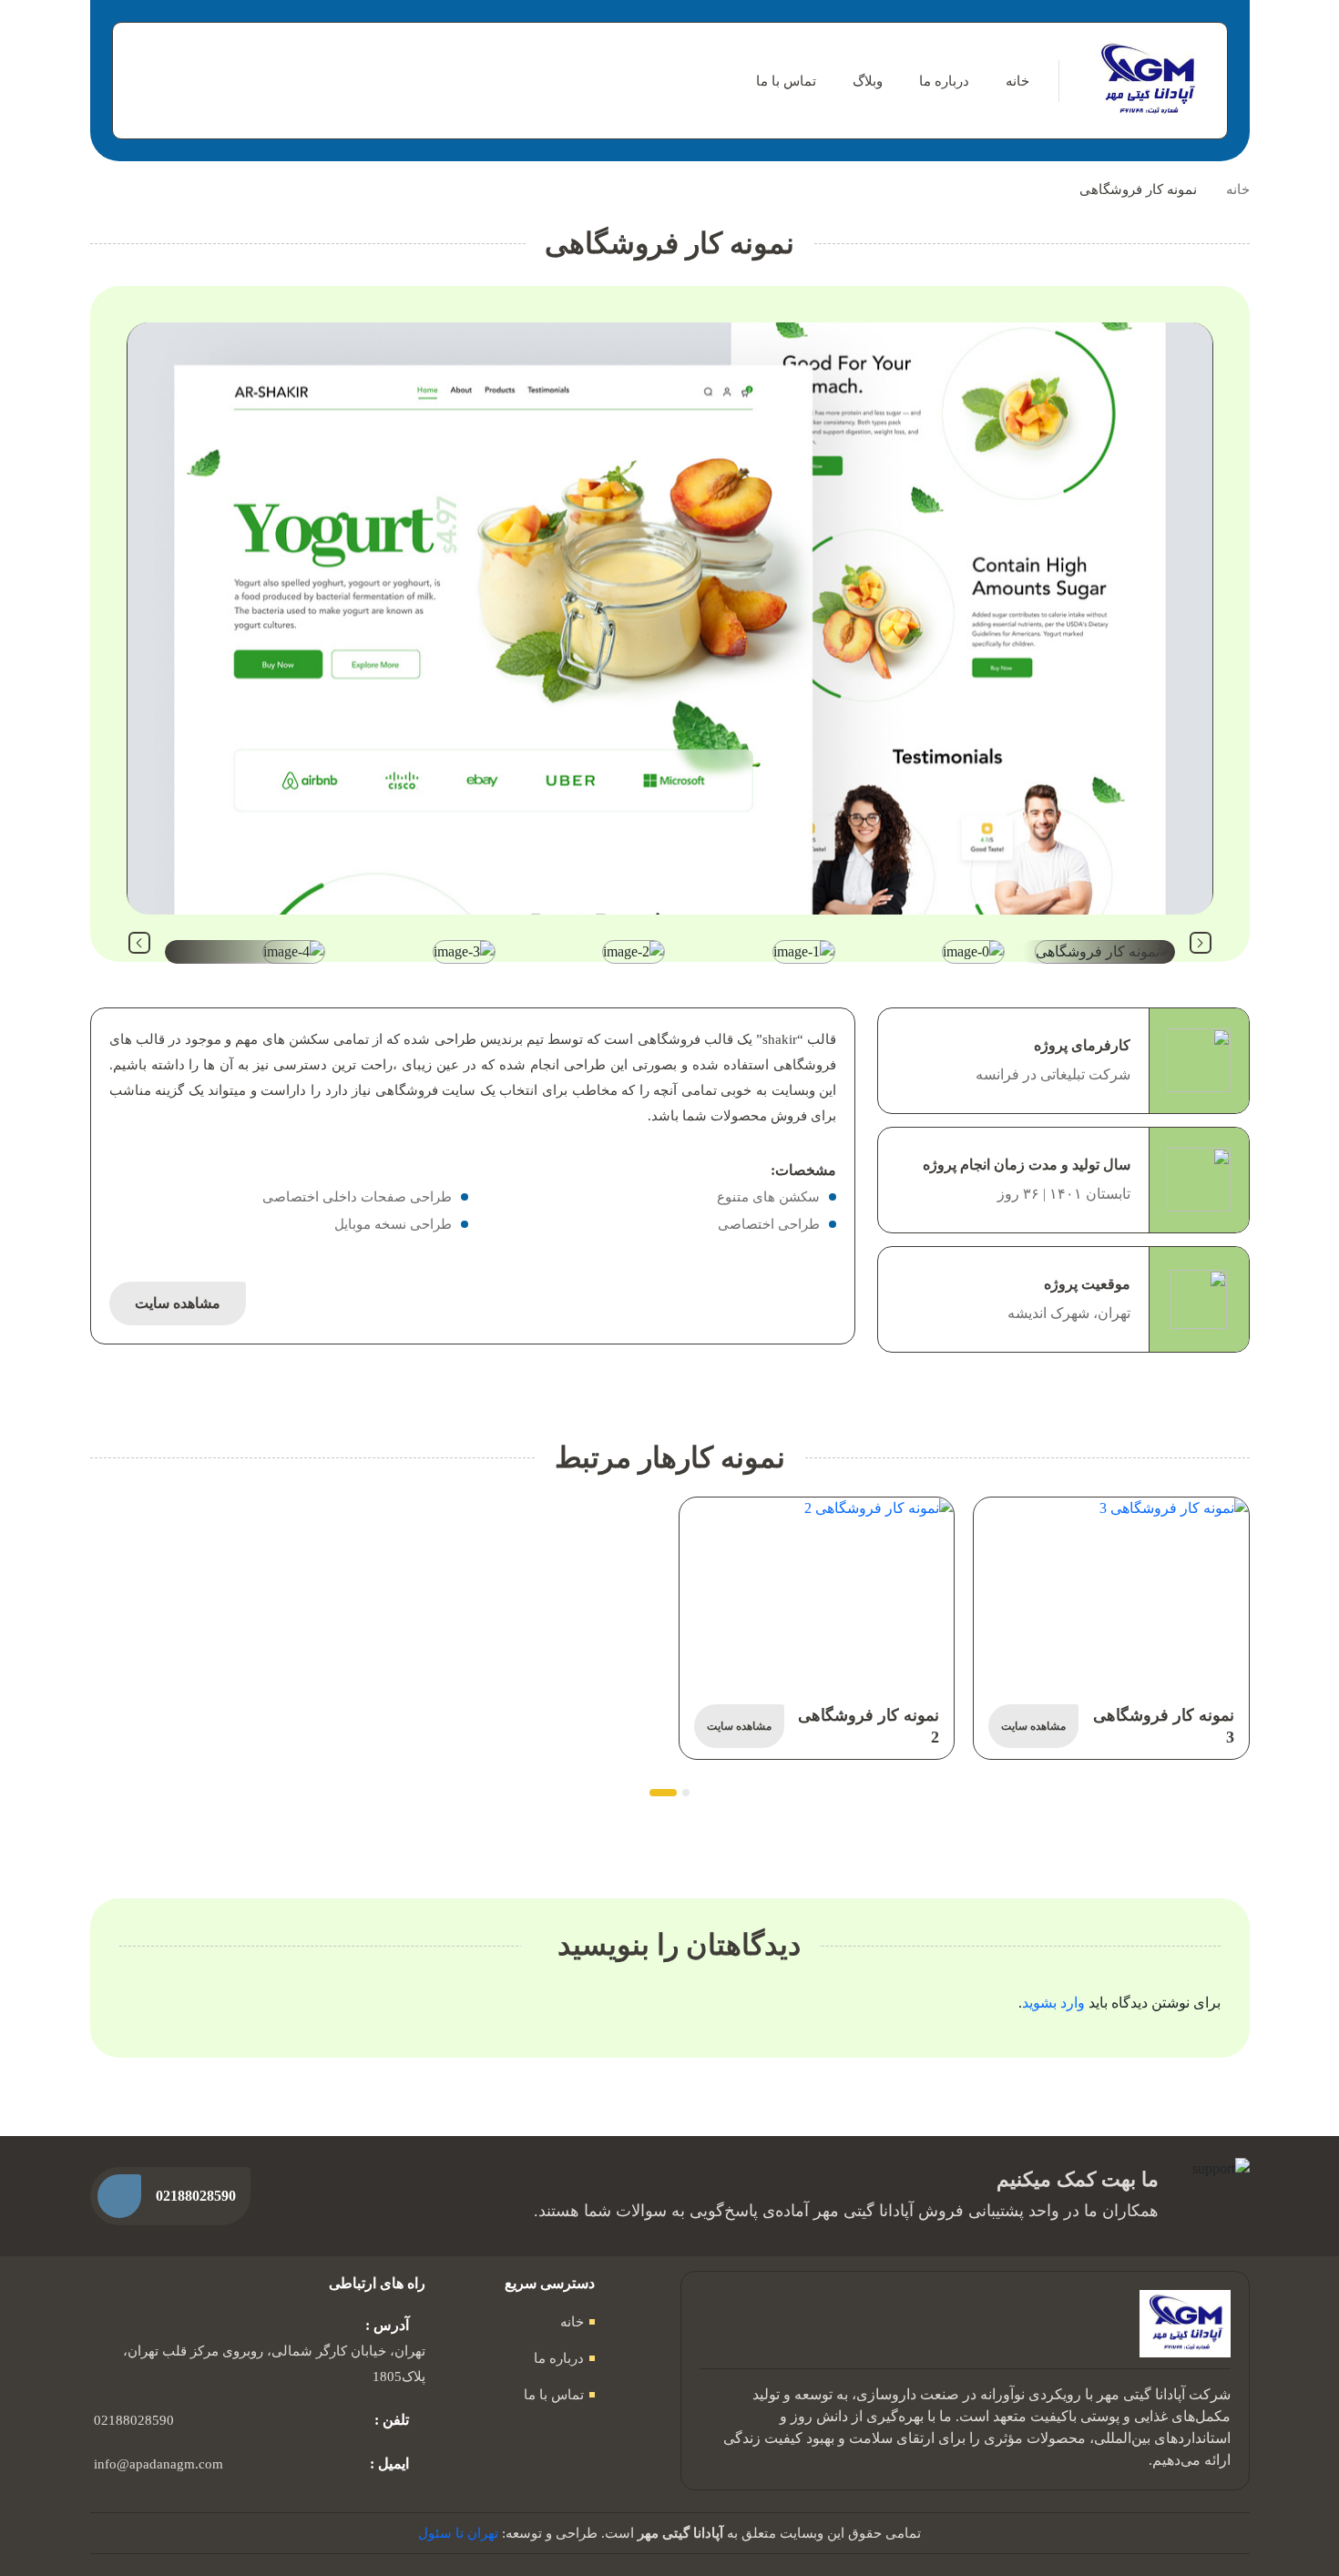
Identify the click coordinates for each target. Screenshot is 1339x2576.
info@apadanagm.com (158, 2464)
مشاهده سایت (178, 1303)
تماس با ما (786, 81)
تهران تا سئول (458, 2533)
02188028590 (134, 2420)
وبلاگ (868, 81)
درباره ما (944, 81)
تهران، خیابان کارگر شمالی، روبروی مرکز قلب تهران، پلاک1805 (274, 2364)
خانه (1017, 81)
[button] (1201, 943)
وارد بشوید (1053, 2003)
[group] (670, 618)
